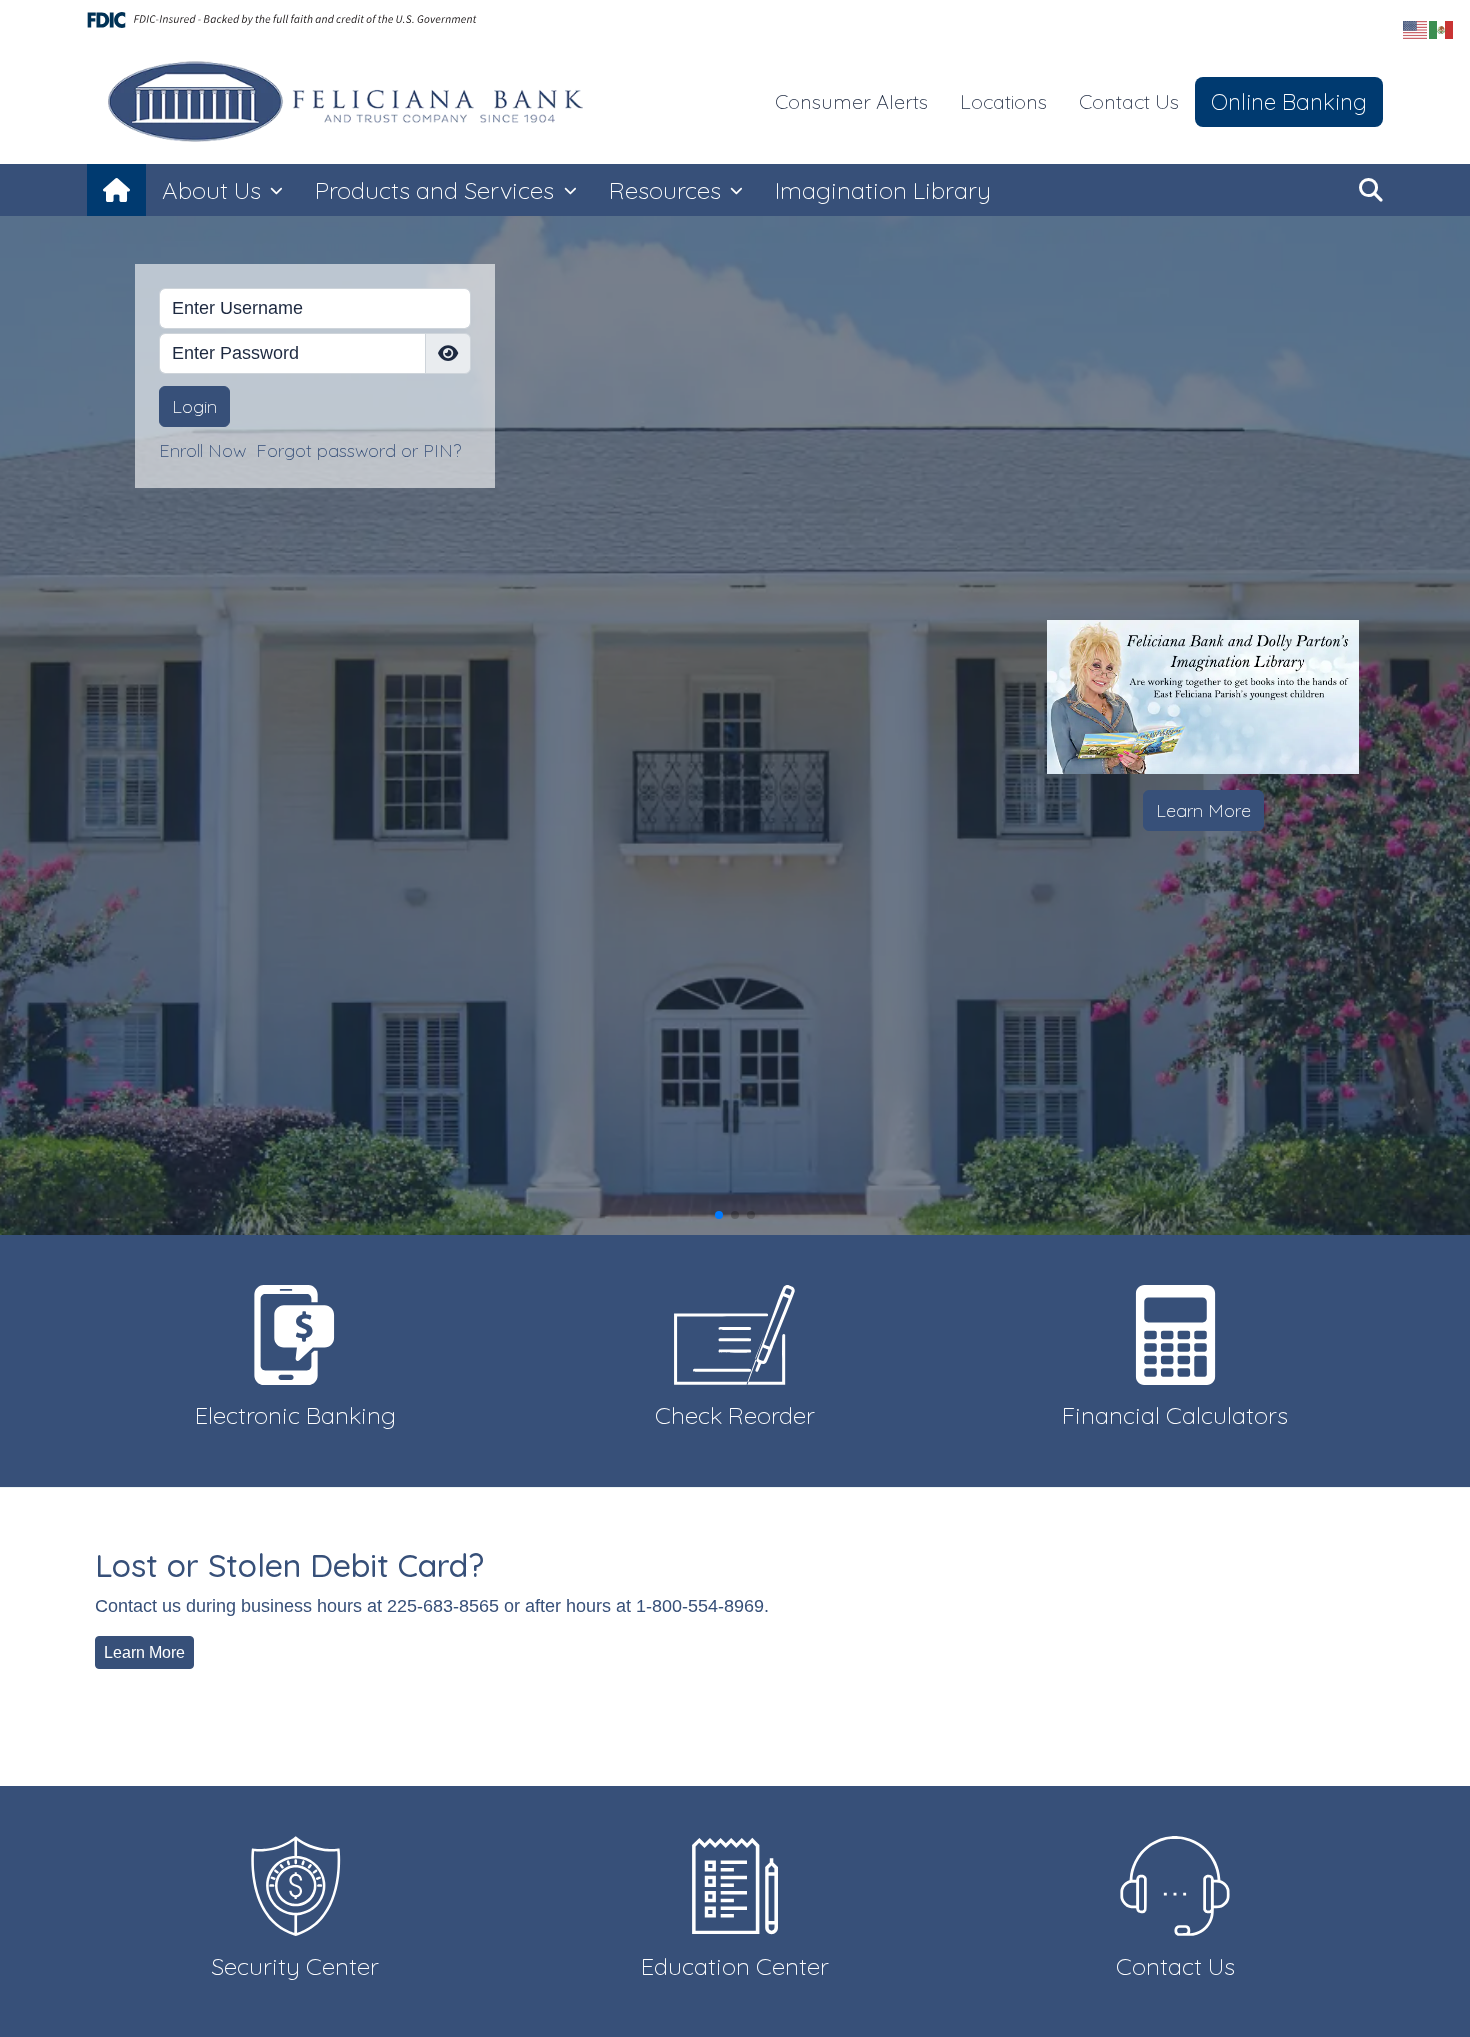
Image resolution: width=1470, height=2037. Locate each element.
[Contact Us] (1175, 1884)
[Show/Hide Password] (448, 353)
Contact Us (1129, 101)
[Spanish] (1442, 28)
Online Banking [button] (1289, 101)
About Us (214, 190)
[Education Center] (735, 1884)
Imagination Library (883, 190)
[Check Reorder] (735, 1332)
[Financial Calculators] (1175, 1332)
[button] (1371, 190)
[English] (1416, 28)
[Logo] (350, 102)
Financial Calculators (1175, 1415)
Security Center (295, 1966)
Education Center (735, 1966)
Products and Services (437, 190)
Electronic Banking (295, 1415)
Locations (1003, 101)
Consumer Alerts (851, 101)
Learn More (1203, 810)
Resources (668, 190)
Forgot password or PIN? (358, 450)
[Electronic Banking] (295, 1332)
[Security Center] (295, 1884)
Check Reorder (735, 1415)
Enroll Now (202, 450)
